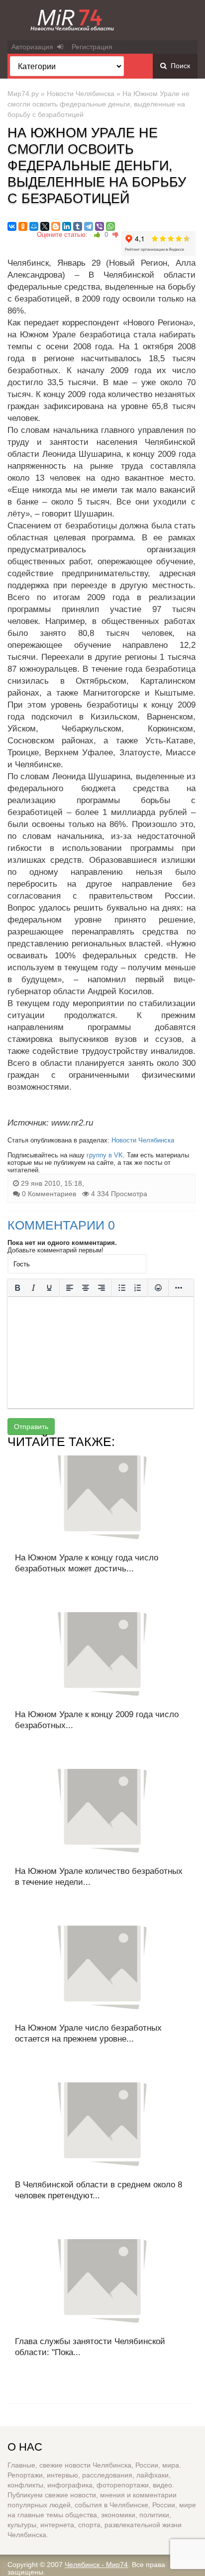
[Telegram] (89, 226)
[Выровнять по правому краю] (102, 1288)
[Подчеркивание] (49, 1288)
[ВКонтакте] (12, 226)
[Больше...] (179, 1288)
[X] (45, 226)
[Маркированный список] (122, 1288)
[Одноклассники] (23, 226)
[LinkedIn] (67, 226)
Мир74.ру (23, 94)
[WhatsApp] (110, 226)
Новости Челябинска (81, 94)
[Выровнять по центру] (86, 1288)
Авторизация (34, 47)
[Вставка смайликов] (158, 1288)
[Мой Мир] (34, 226)
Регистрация (92, 47)
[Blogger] (56, 226)
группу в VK (105, 1155)
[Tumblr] (78, 226)
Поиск (178, 66)
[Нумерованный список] (138, 1288)
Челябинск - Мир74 (96, 2565)
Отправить (31, 1427)
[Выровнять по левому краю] (70, 1288)
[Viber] (100, 226)
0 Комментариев (49, 1194)
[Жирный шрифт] (17, 1288)
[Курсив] (33, 1288)
